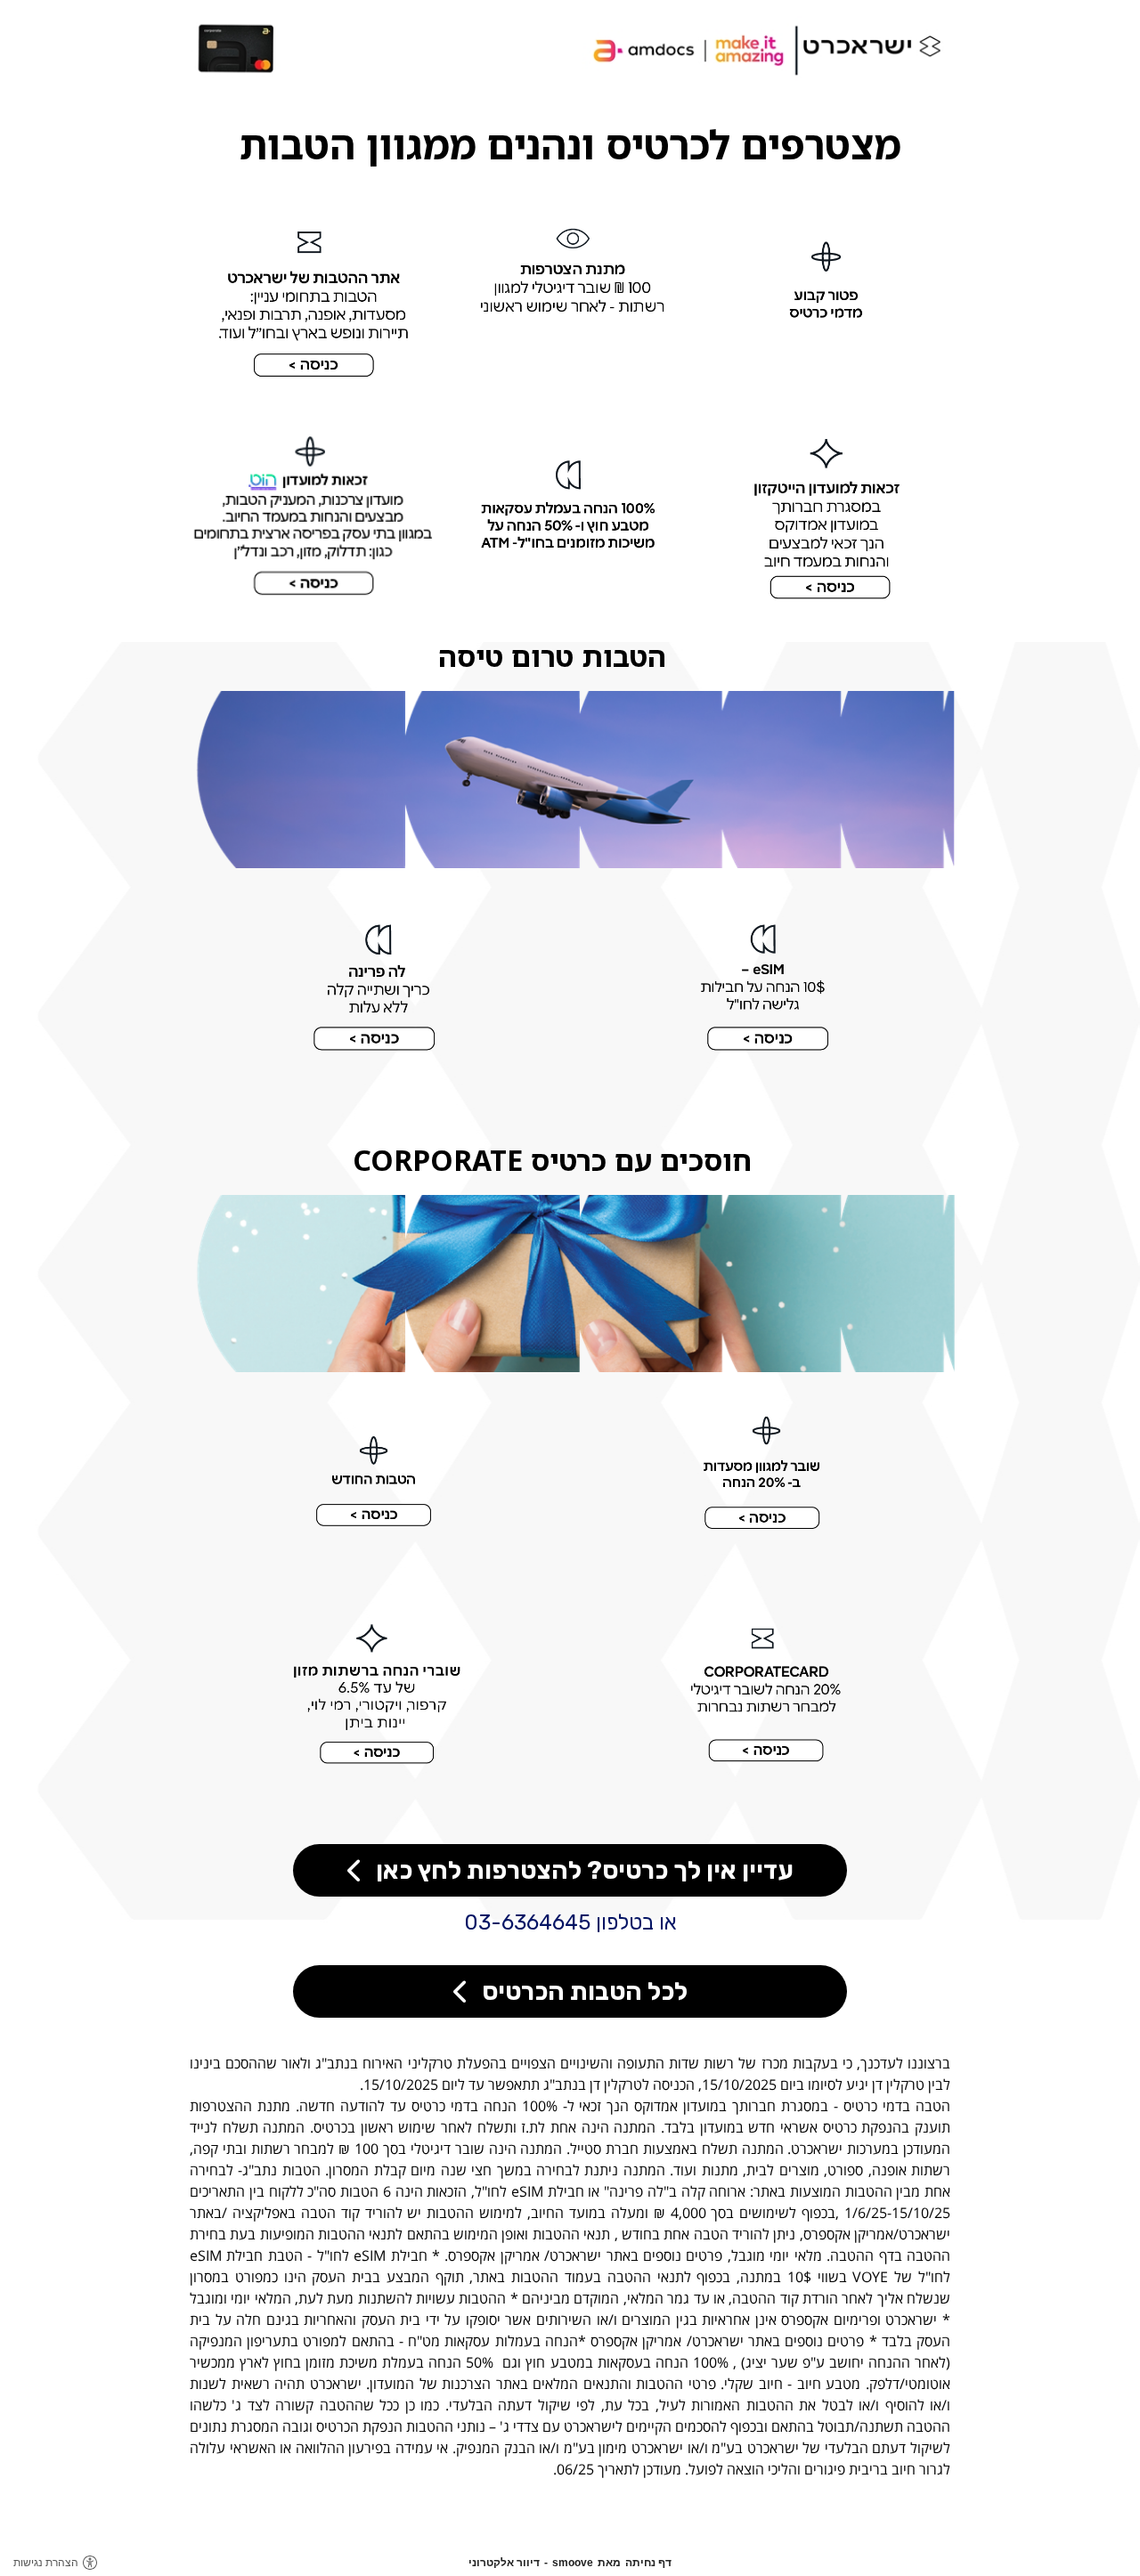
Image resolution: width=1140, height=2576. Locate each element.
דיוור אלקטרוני (504, 2563)
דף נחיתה (648, 2563)
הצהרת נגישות (46, 2563)
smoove (573, 2563)
